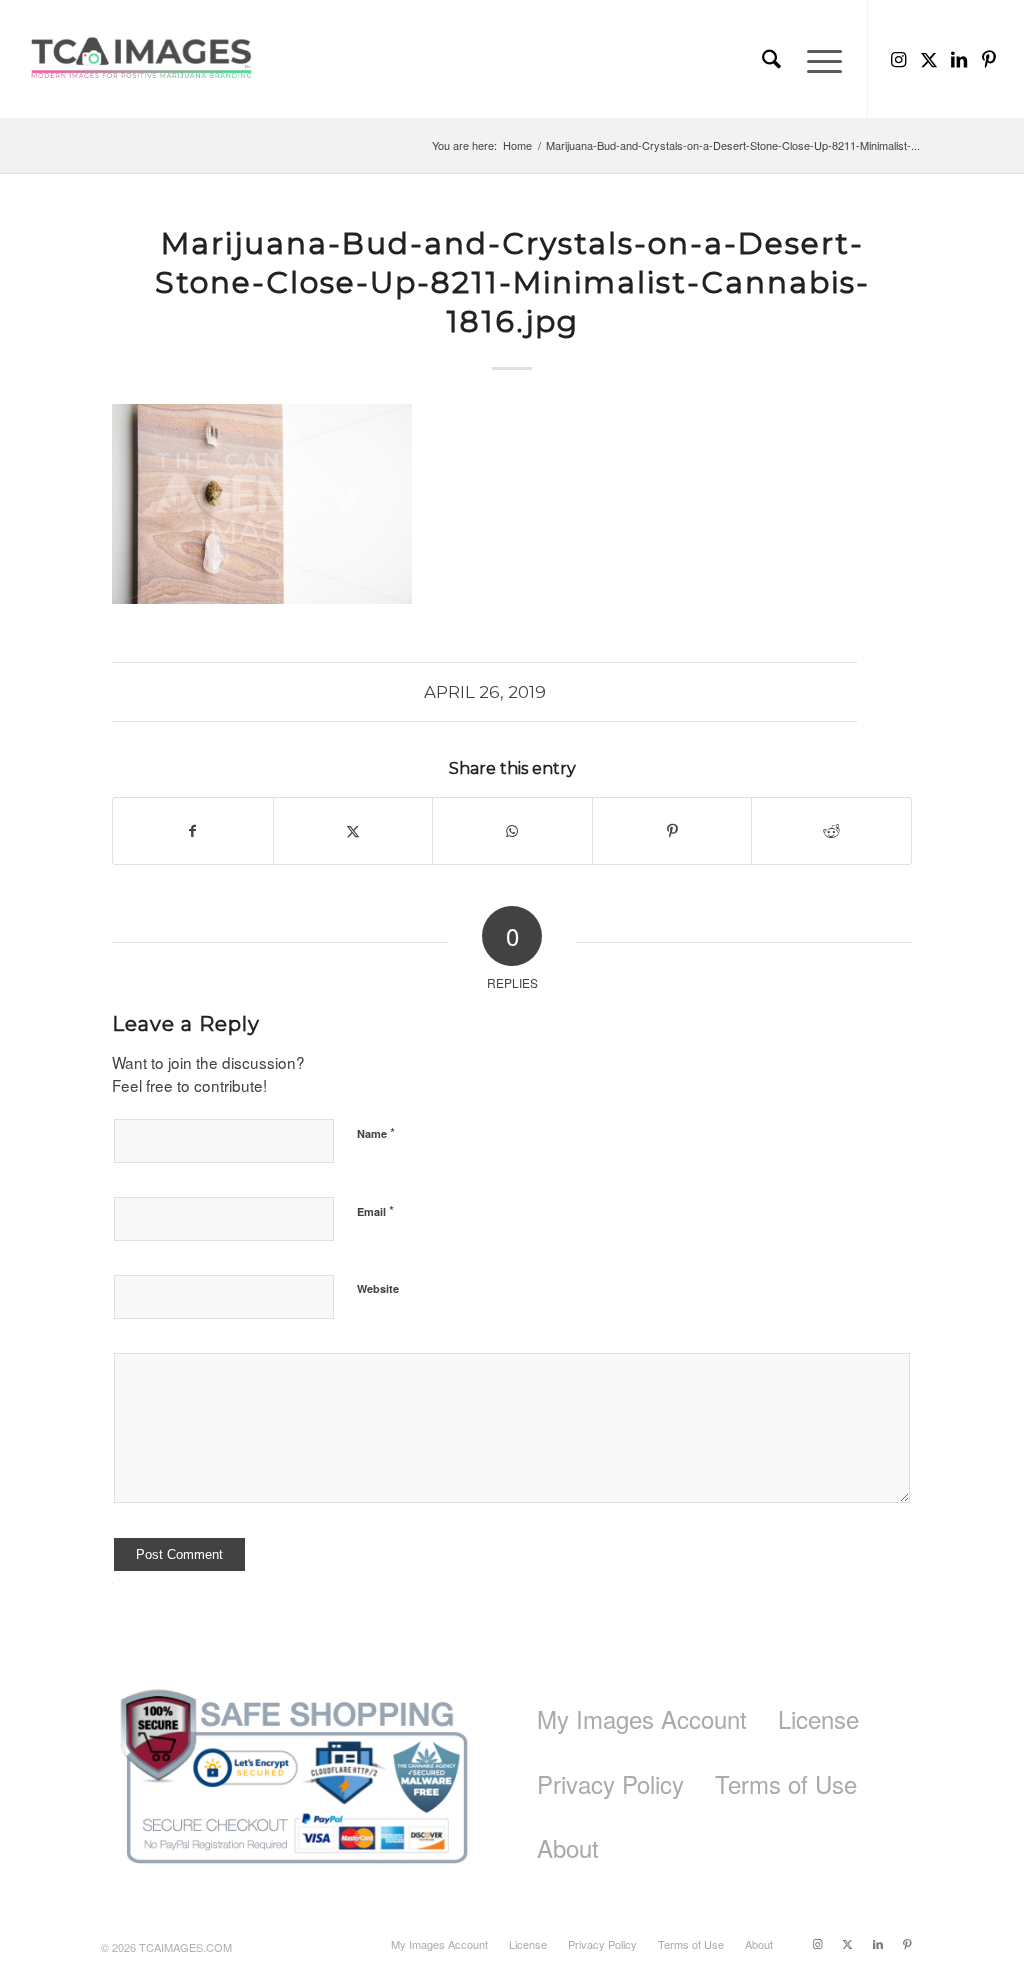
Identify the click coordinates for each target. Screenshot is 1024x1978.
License (818, 1718)
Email (375, 1210)
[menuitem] (771, 59)
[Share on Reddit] (831, 831)
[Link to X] (929, 58)
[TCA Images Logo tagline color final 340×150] (141, 59)
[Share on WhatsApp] (512, 831)
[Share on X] (353, 831)
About (568, 1847)
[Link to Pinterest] (989, 58)
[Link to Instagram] (899, 58)
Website (378, 1288)
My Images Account (642, 1718)
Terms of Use (786, 1783)
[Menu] (818, 59)
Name (376, 1132)
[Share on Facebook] (193, 831)
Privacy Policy (610, 1783)
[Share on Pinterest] (672, 831)
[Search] (771, 59)
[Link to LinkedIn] (959, 58)
